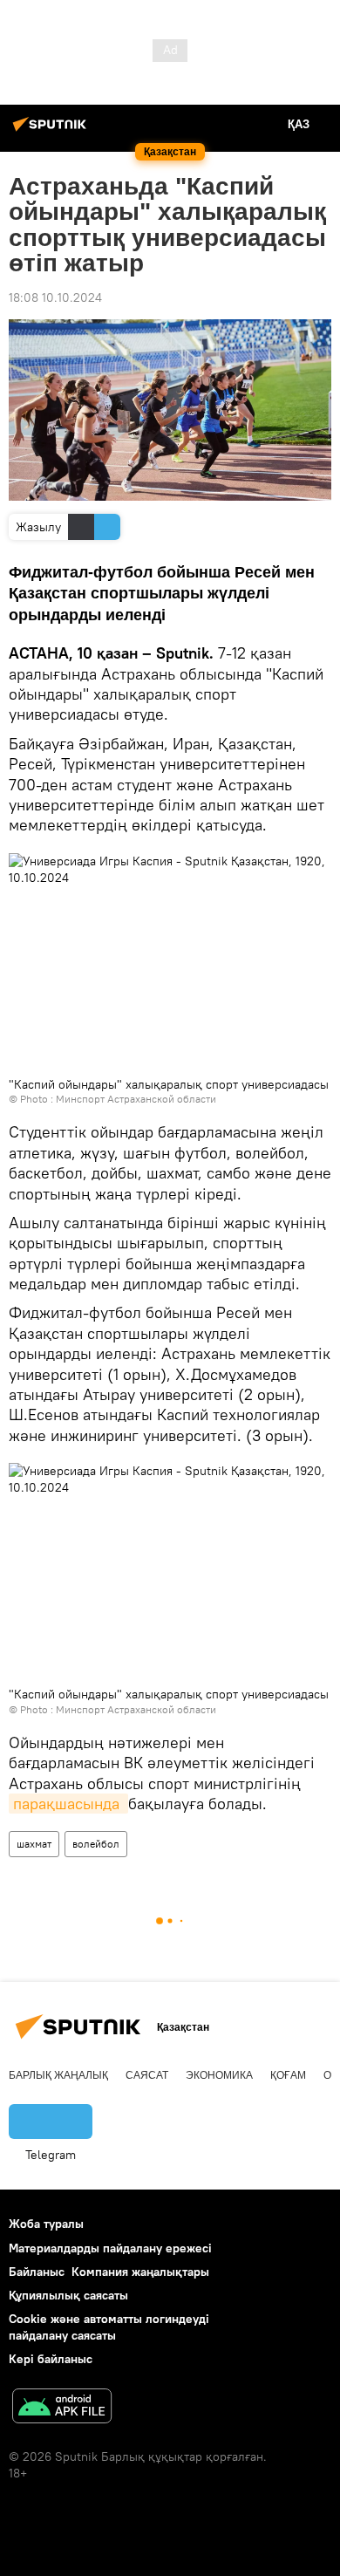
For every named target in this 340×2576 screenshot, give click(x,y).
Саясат (147, 2075)
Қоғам (288, 2075)
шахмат (34, 1844)
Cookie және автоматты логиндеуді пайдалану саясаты (109, 2327)
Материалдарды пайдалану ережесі (110, 2248)
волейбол (96, 1844)
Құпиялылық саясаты (68, 2295)
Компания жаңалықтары (140, 2272)
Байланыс (37, 2272)
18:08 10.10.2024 (55, 297)
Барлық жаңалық (58, 2075)
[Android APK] (62, 2408)
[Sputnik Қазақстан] (52, 131)
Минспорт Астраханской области (136, 1099)
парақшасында (68, 1804)
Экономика (219, 2075)
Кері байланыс (51, 2359)
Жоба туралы (46, 2224)
